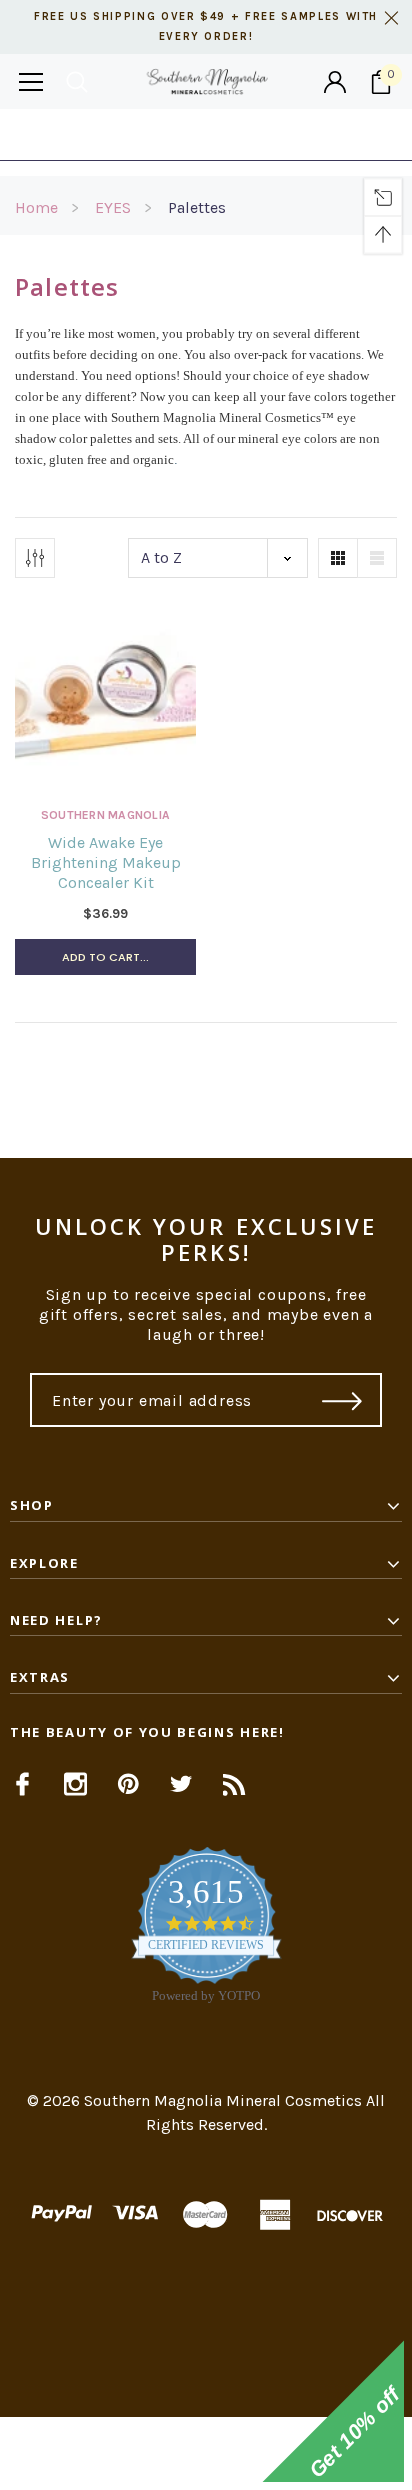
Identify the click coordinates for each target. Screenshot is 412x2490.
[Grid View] (338, 558)
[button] (206, 2453)
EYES (113, 207)
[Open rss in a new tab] (234, 1784)
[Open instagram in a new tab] (75, 1784)
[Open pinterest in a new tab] (128, 1784)
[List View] (377, 558)
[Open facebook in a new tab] (22, 1784)
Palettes (197, 207)
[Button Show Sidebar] (35, 558)
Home (36, 207)
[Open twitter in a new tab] (181, 1784)
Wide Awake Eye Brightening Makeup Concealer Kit (106, 862)
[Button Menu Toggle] (31, 81)
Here (367, 134)
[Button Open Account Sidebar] (335, 82)
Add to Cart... (105, 957)
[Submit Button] (342, 1400)
